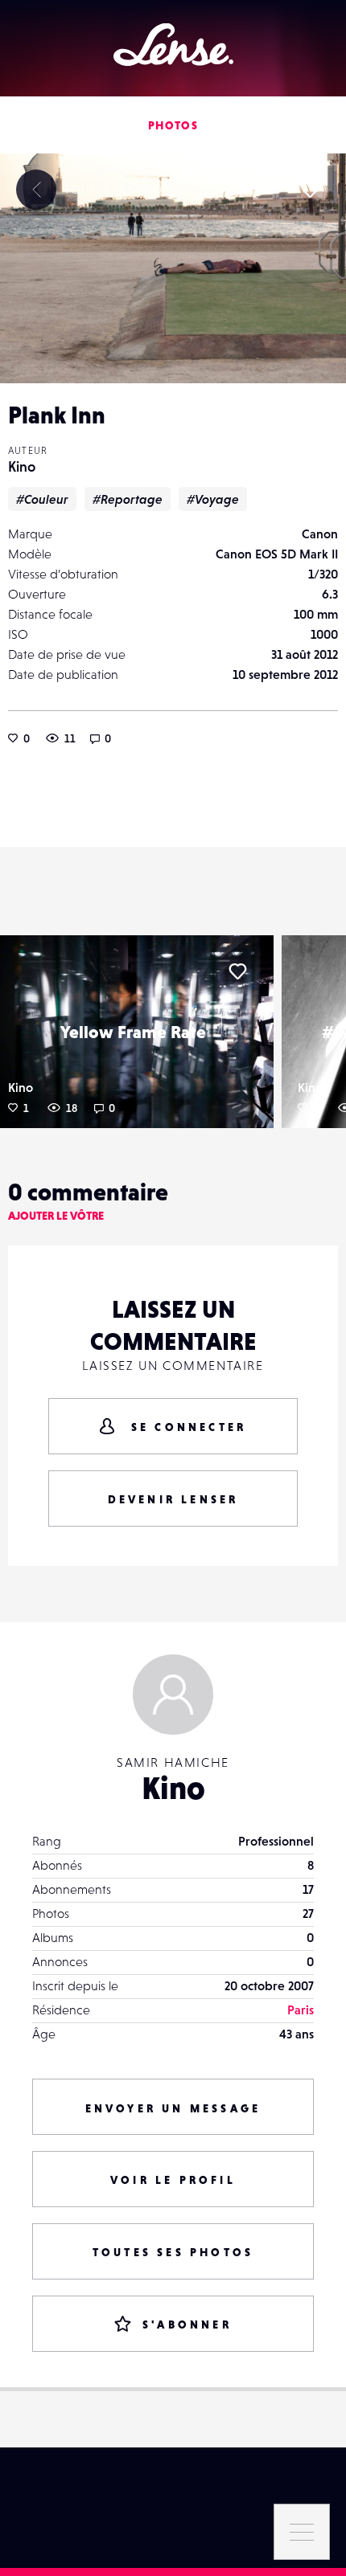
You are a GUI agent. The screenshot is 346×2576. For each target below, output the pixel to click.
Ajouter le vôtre (56, 1216)
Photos (173, 125)
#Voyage (213, 499)
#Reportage (128, 499)
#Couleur (42, 499)
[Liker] (310, 190)
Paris (301, 2010)
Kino (22, 466)
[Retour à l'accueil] (173, 45)
